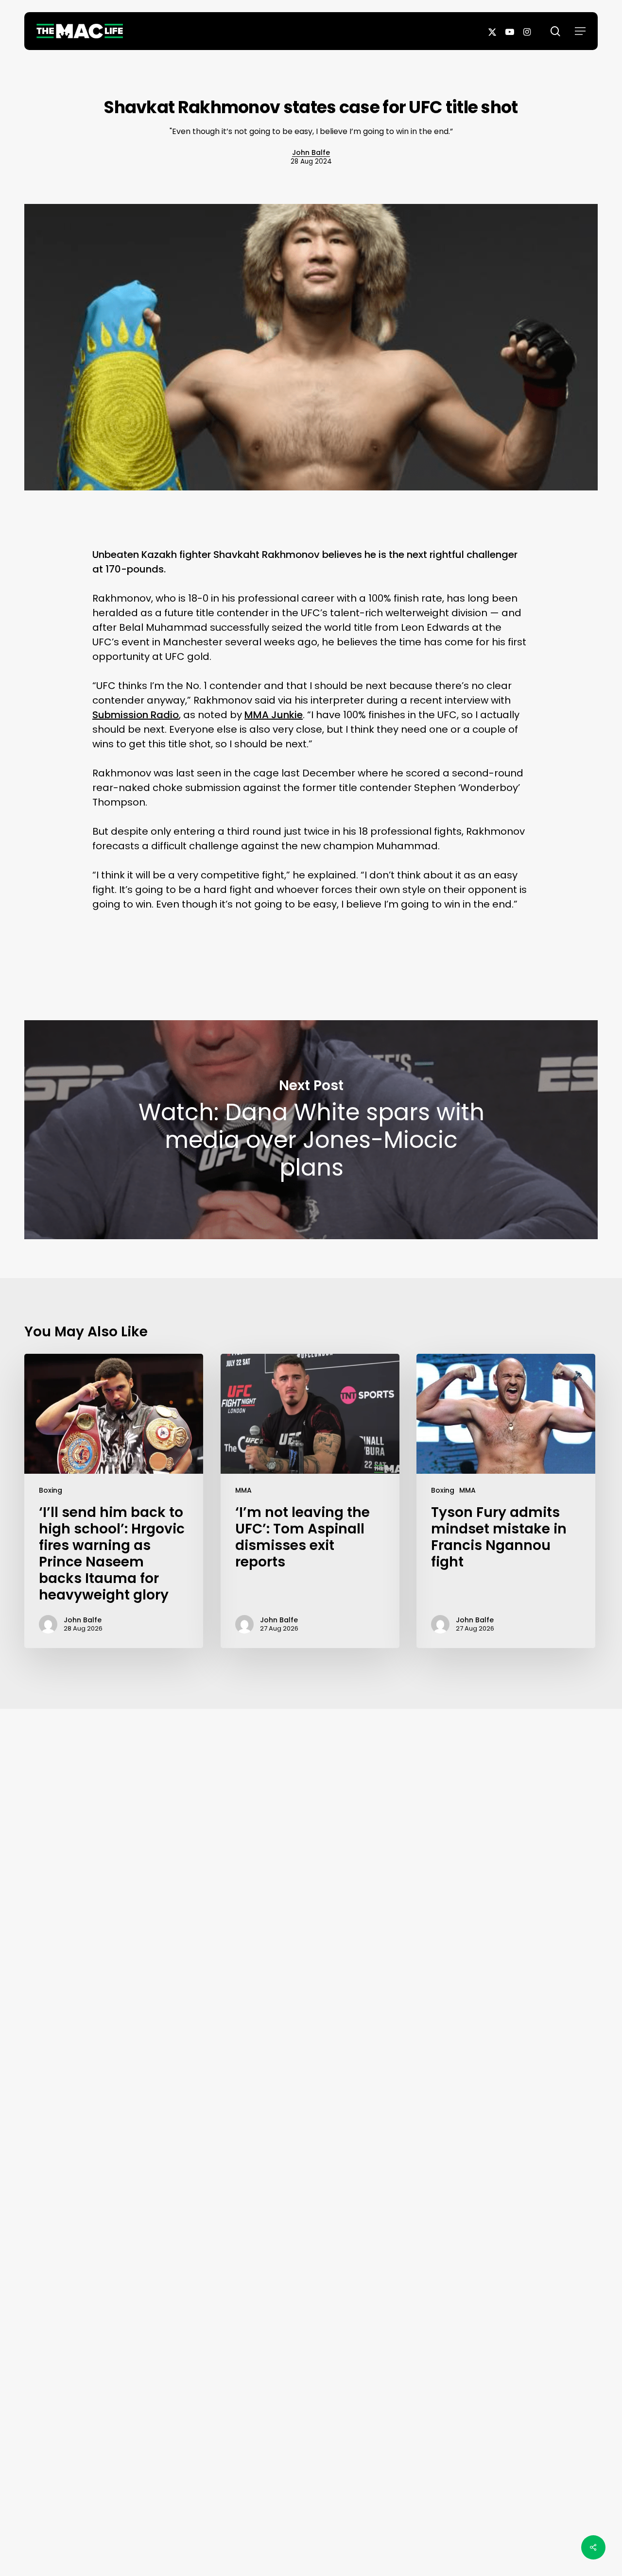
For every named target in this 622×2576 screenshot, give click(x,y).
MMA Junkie (274, 715)
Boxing (51, 1490)
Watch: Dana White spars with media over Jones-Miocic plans (311, 1130)
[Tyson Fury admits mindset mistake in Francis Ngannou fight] (506, 1501)
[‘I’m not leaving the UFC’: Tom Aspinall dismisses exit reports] (310, 1501)
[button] (580, 31)
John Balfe (311, 152)
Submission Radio (136, 715)
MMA (243, 1490)
